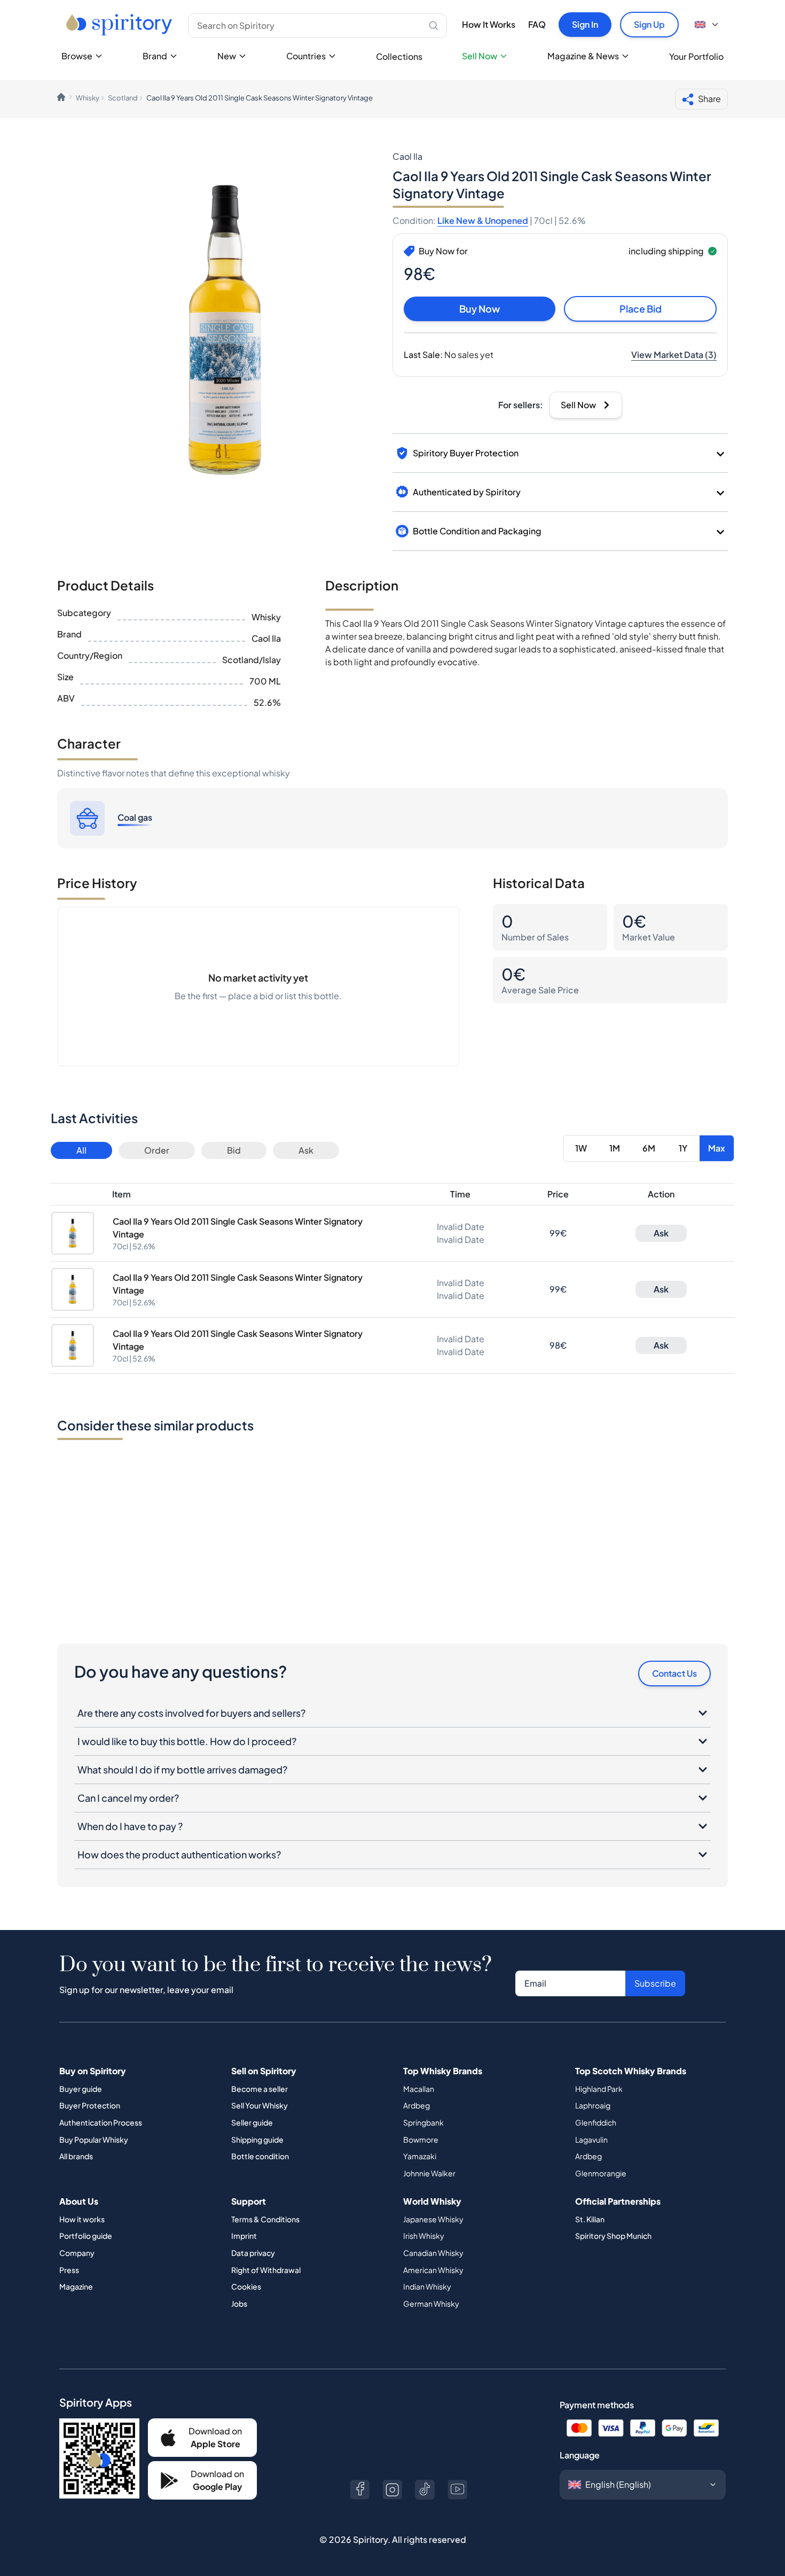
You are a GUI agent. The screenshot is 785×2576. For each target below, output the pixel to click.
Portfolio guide (86, 2236)
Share (709, 99)
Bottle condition (260, 2156)
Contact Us (674, 1673)
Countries (306, 56)
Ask (306, 1150)
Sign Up (649, 24)
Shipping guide (257, 2139)
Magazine (76, 2286)
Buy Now (480, 309)
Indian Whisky (427, 2286)
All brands (76, 2156)
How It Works (489, 24)
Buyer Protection (90, 2105)
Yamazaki (420, 2156)
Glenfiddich (596, 2122)
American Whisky (433, 2270)
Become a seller (260, 2089)
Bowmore (421, 2139)
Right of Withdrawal (266, 2270)
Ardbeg (417, 2105)
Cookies (246, 2286)
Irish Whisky (424, 2236)
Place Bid (641, 309)
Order (157, 1150)
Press (69, 2270)
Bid (234, 1150)
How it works (82, 2219)
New (227, 56)
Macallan (419, 2089)
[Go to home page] (120, 25)
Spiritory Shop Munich (613, 2236)
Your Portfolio (696, 56)
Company (77, 2253)
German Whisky (431, 2303)
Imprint (244, 2236)
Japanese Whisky (433, 2219)
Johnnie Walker (429, 2173)
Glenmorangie (601, 2173)
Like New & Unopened (483, 220)
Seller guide (252, 2122)
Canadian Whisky (433, 2253)
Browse (77, 56)
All (81, 1150)
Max (717, 1148)
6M (649, 1148)
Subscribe (655, 1983)
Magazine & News (583, 56)
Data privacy (253, 2253)
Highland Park (599, 2089)
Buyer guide (81, 2089)
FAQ (537, 24)
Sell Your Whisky (260, 2105)
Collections (399, 56)
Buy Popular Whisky (94, 2139)
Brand (155, 56)
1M (615, 1148)
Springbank (423, 2122)
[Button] (360, 2490)
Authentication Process (101, 2122)
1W (581, 1148)
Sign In (585, 24)
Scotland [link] (123, 98)
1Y (683, 1148)
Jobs (239, 2303)
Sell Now (480, 56)
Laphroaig (593, 2105)
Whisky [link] (88, 98)
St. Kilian (590, 2219)
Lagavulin (591, 2139)
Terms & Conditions (265, 2219)
